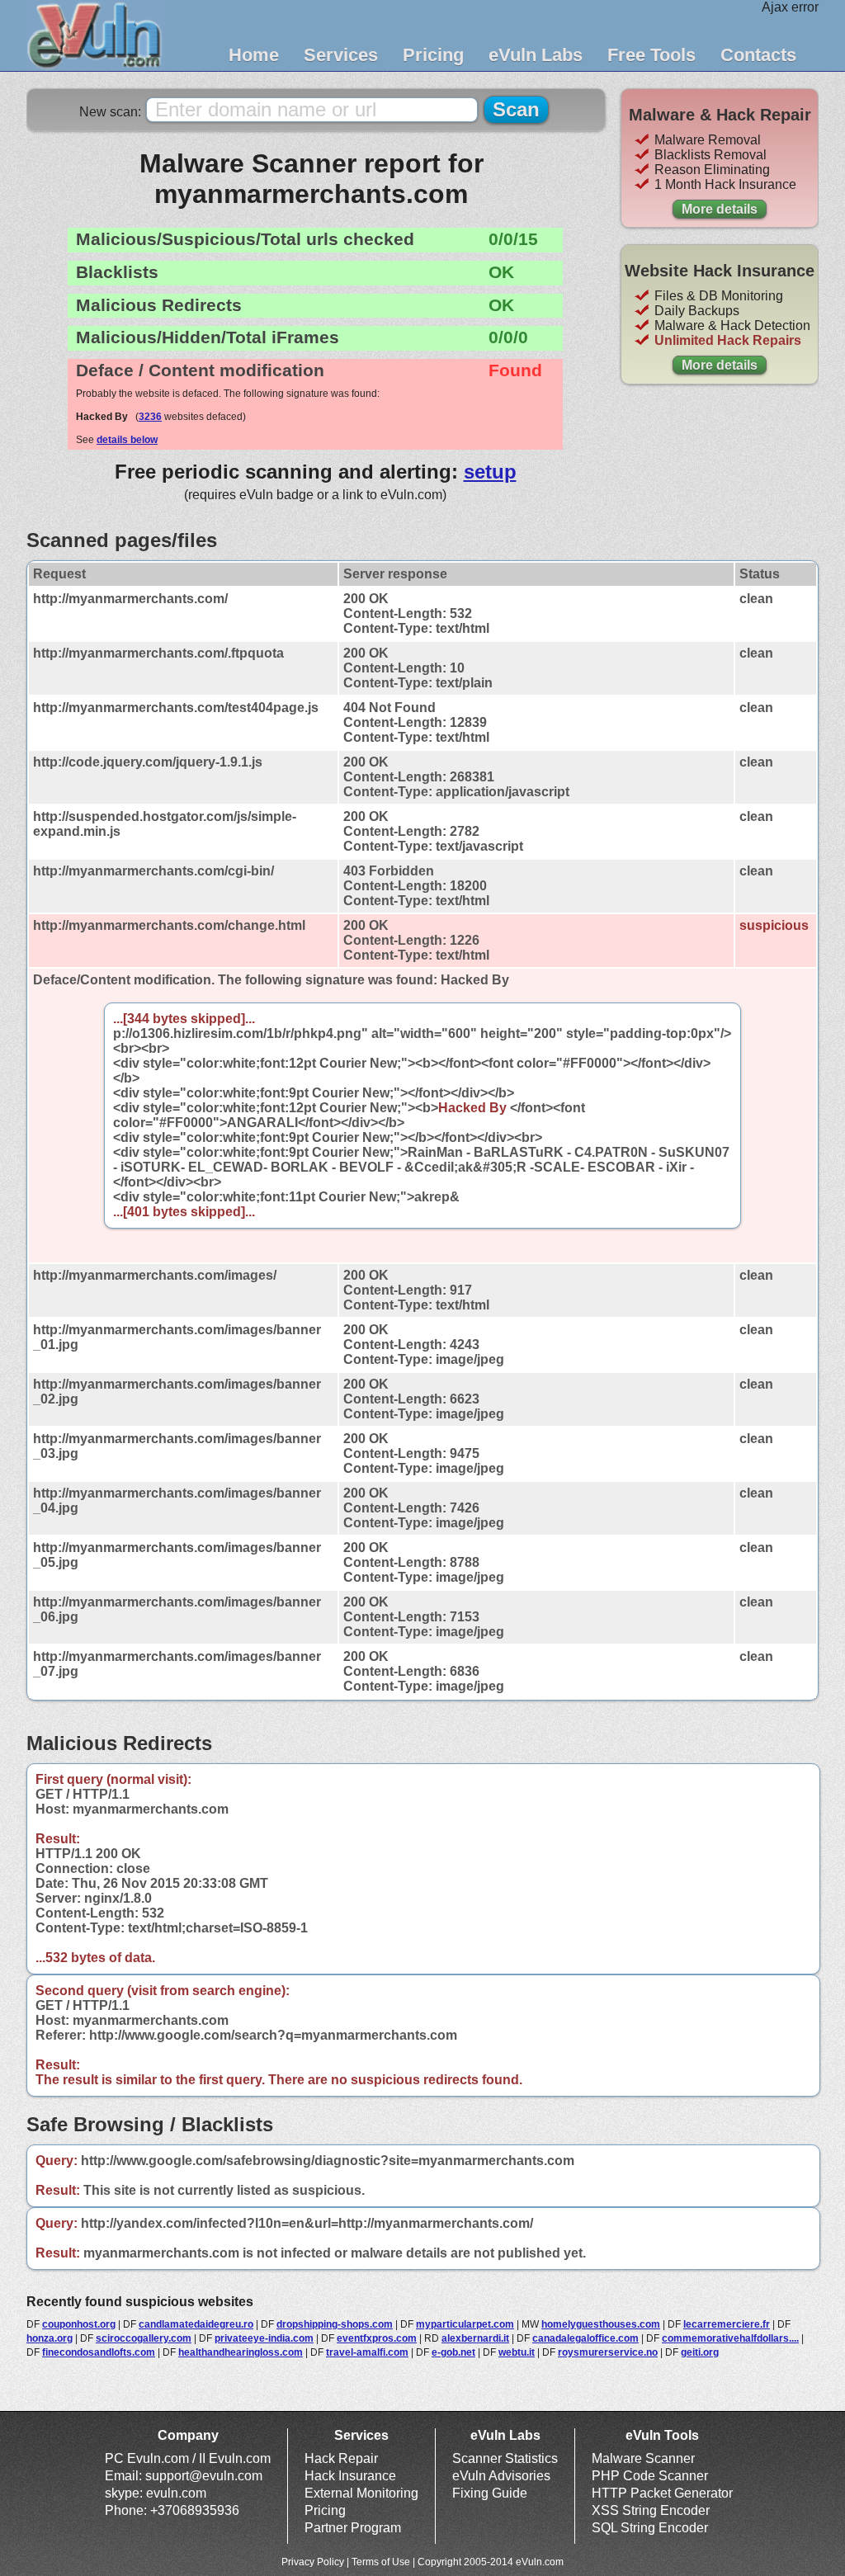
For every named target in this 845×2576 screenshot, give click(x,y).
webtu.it (517, 2352)
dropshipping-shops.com (335, 2324)
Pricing (433, 55)
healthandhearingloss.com (241, 2352)
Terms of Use (381, 2562)
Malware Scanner (643, 2458)
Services (341, 55)
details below (127, 440)
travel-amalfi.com (367, 2352)
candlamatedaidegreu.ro (196, 2324)
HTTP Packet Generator (662, 2493)
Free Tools (651, 55)
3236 (150, 417)
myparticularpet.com (465, 2324)
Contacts (758, 55)
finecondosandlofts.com (99, 2352)
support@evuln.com (204, 2476)
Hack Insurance (350, 2476)
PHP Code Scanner (650, 2476)
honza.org (50, 2338)
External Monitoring (361, 2493)
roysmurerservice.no (608, 2352)
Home (254, 55)
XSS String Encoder (651, 2510)
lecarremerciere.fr (727, 2324)
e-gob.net (453, 2352)
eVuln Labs (536, 55)
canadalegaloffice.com (585, 2338)
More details (720, 209)
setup (490, 472)
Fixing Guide (490, 2493)
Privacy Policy (313, 2562)
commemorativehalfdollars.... (730, 2338)
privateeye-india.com (264, 2338)
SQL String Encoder (650, 2528)
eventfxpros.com (377, 2338)
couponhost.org (79, 2324)
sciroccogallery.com (144, 2338)
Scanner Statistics (505, 2458)
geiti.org (700, 2352)
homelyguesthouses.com (601, 2324)
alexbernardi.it (475, 2338)
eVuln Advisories (501, 2476)
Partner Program (353, 2528)
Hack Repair (341, 2458)
